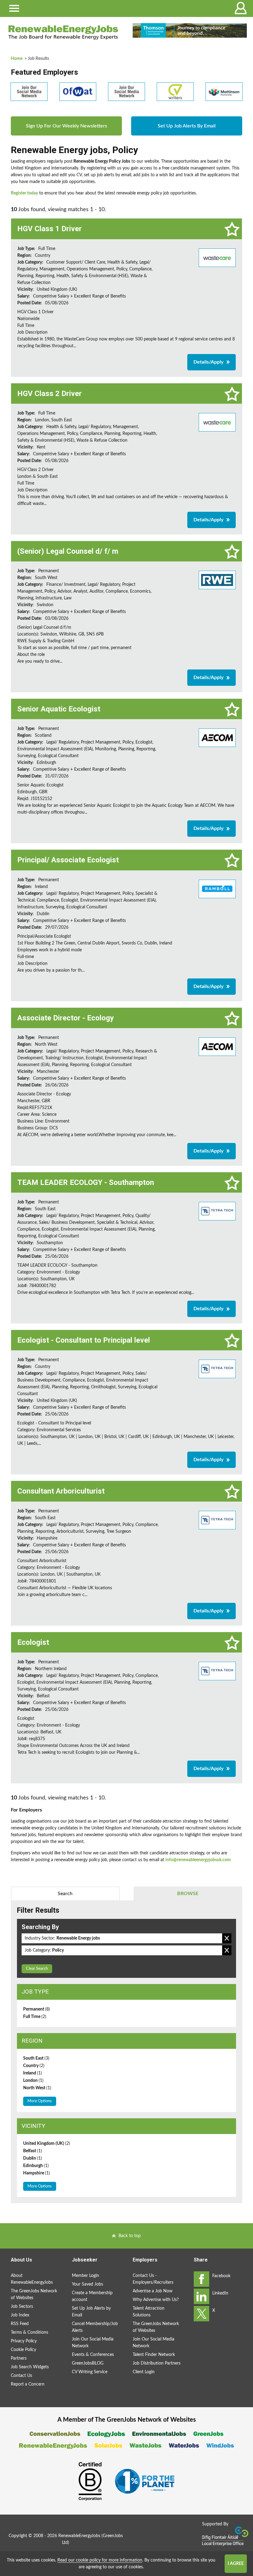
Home (17, 59)
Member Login (85, 2276)
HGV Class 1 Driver (50, 229)
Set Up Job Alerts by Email (91, 2312)
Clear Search (37, 1969)
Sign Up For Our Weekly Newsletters (66, 126)
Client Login (144, 2372)
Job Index (20, 2315)
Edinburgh (36, 2166)
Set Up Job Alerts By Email (187, 126)
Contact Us (21, 2376)
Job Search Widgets (30, 2367)
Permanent (37, 2009)
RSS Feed (20, 2324)
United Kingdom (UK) (47, 2144)
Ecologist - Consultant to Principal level (84, 1340)
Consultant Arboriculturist (61, 1491)
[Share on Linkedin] (201, 2296)
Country (34, 2066)
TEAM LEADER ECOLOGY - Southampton (86, 1182)
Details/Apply (208, 362)
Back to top (130, 2236)
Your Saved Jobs (87, 2284)
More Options (40, 2101)
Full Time (35, 2017)
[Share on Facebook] (201, 2279)
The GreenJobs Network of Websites (34, 2295)
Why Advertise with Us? (156, 2300)
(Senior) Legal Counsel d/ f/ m (68, 551)
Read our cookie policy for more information (100, 2560)
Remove (227, 1938)
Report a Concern (28, 2384)
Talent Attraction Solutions (149, 2312)
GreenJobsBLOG (88, 2363)
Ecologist (33, 1642)
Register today (24, 193)
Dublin (33, 2158)
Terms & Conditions (29, 2332)
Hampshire (37, 2173)
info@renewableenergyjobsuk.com (198, 1860)
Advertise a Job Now (153, 2291)
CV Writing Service (90, 2372)
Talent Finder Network (154, 2355)
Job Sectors (22, 2307)
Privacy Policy (24, 2341)
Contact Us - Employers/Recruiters (153, 2279)
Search (65, 1894)
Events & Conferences (93, 2355)
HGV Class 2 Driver (50, 394)
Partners (19, 2358)
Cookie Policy (23, 2350)
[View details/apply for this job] (217, 257)
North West (37, 2088)
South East (36, 2058)
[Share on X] (201, 2314)
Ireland (33, 2073)
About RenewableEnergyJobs (32, 2279)
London (33, 2081)
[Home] (63, 32)
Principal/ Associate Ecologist (68, 860)
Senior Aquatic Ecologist (59, 709)
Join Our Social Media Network (93, 2343)
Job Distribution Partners (157, 2363)
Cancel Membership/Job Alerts (95, 2327)
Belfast (33, 2151)
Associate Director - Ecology (66, 1018)
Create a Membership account (92, 2296)
